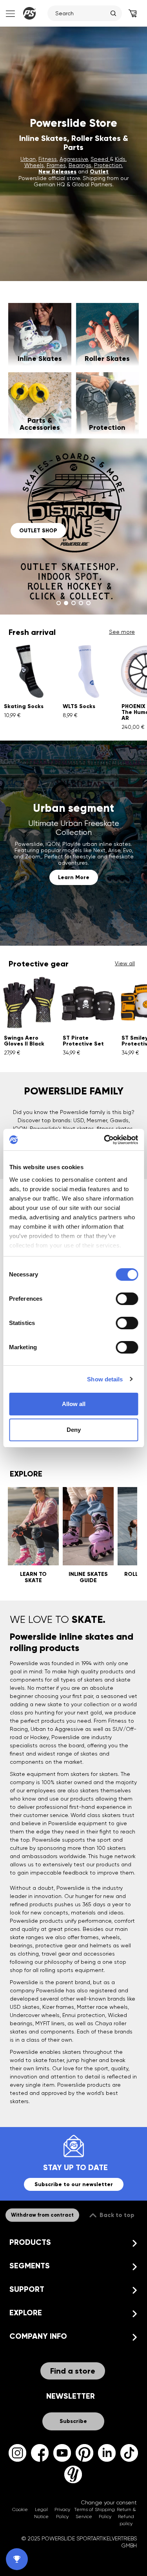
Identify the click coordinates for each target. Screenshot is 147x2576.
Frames (56, 165)
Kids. (121, 159)
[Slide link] (73, 526)
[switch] (127, 1299)
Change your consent (109, 2502)
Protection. (109, 165)
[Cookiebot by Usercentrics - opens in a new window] (105, 1140)
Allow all (74, 1404)
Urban (28, 159)
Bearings (80, 165)
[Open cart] (132, 13)
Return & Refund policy (126, 2517)
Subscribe (73, 2421)
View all (125, 963)
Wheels (34, 165)
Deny (74, 1430)
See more (122, 632)
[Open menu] (10, 13)
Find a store (73, 2371)
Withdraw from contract (42, 2215)
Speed (100, 159)
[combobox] (81, 13)
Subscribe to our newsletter (74, 2184)
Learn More (74, 877)
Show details (105, 1379)
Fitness (48, 159)
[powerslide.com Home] (29, 13)
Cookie (20, 2509)
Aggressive (74, 159)
